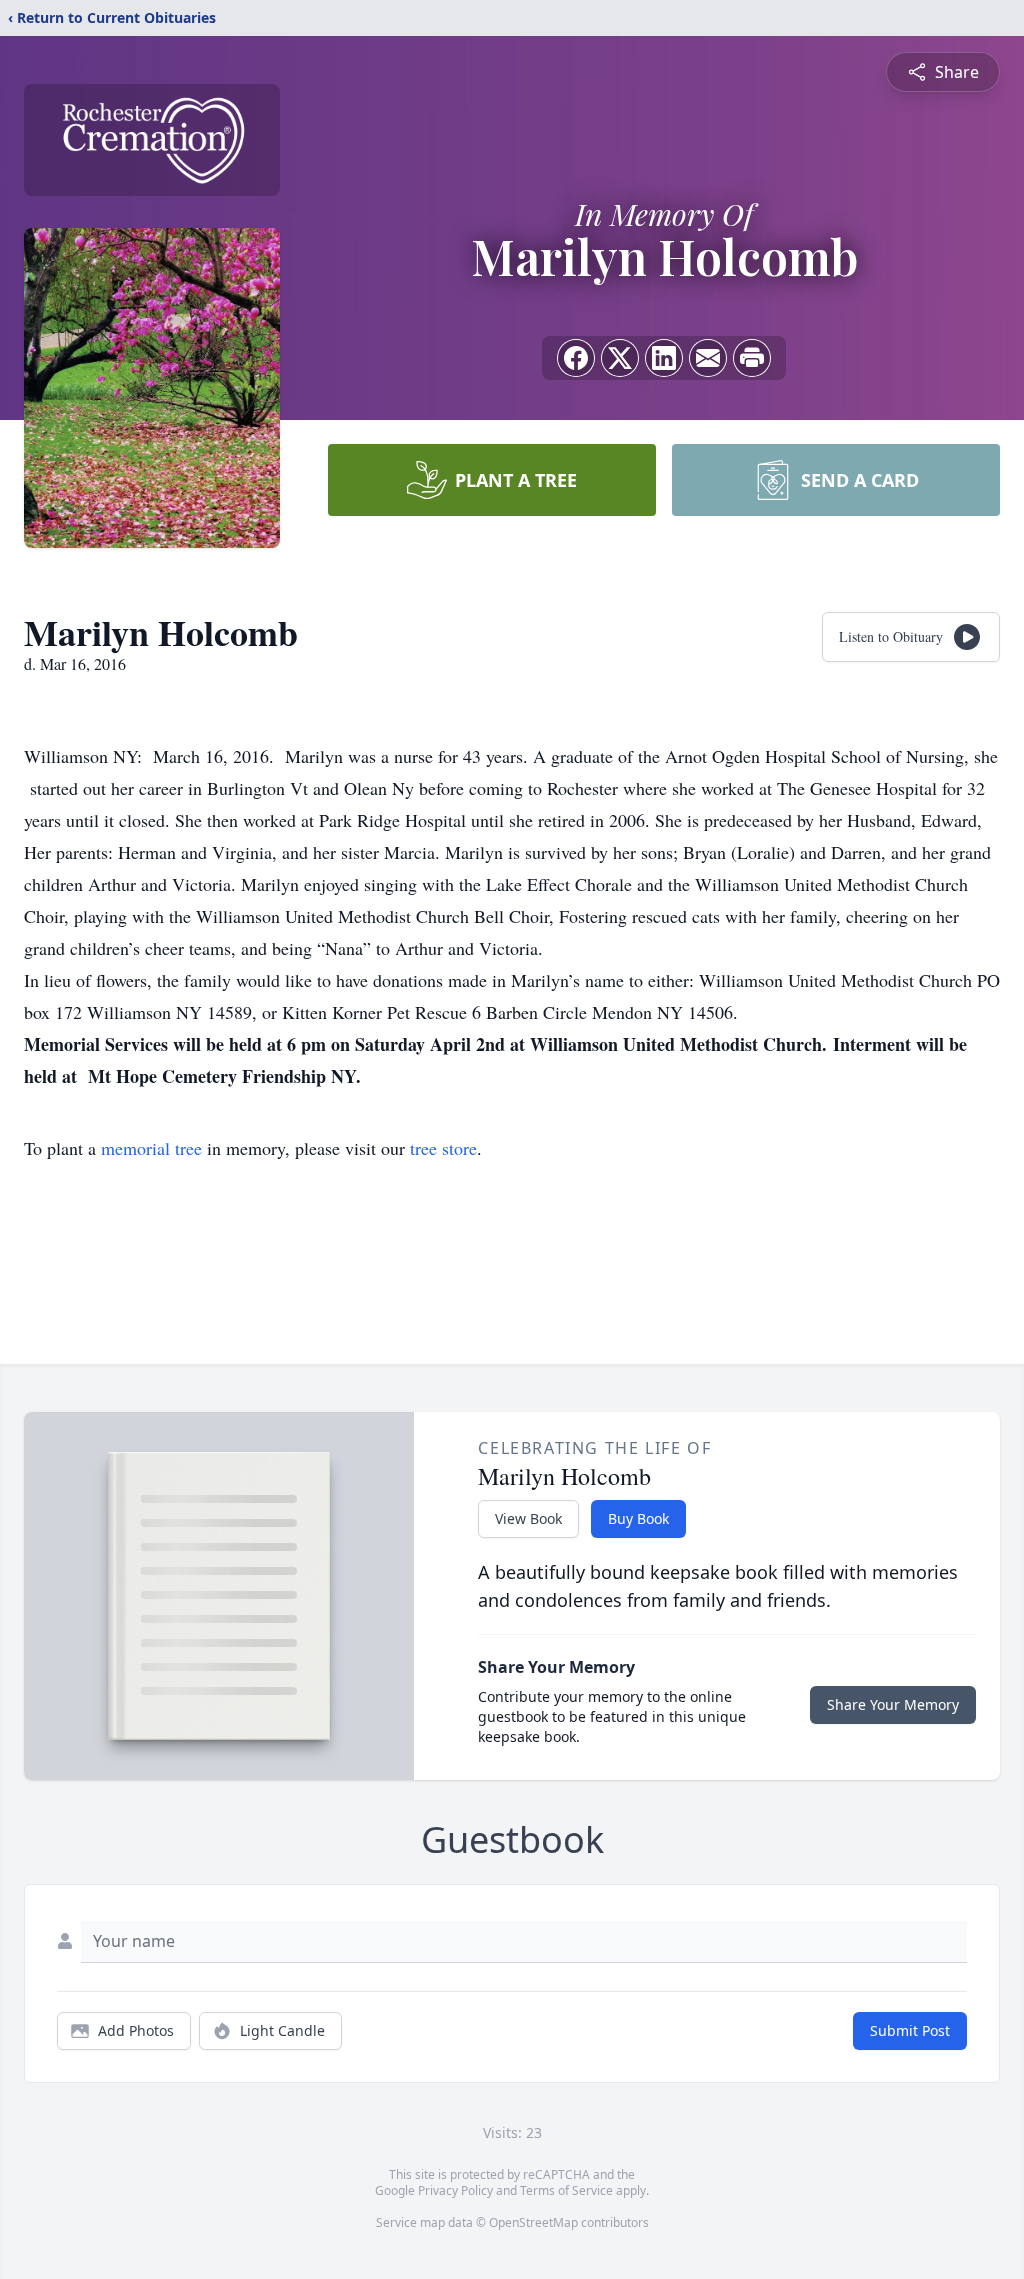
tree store (443, 1148)
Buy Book (638, 1518)
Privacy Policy (455, 2190)
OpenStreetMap (533, 2222)
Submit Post (910, 2030)
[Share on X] (620, 358)
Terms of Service (566, 2190)
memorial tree (151, 1148)
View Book (528, 1518)
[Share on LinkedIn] (664, 358)
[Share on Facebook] (576, 358)
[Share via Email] (708, 358)
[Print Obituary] (752, 358)
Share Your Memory (893, 1704)
